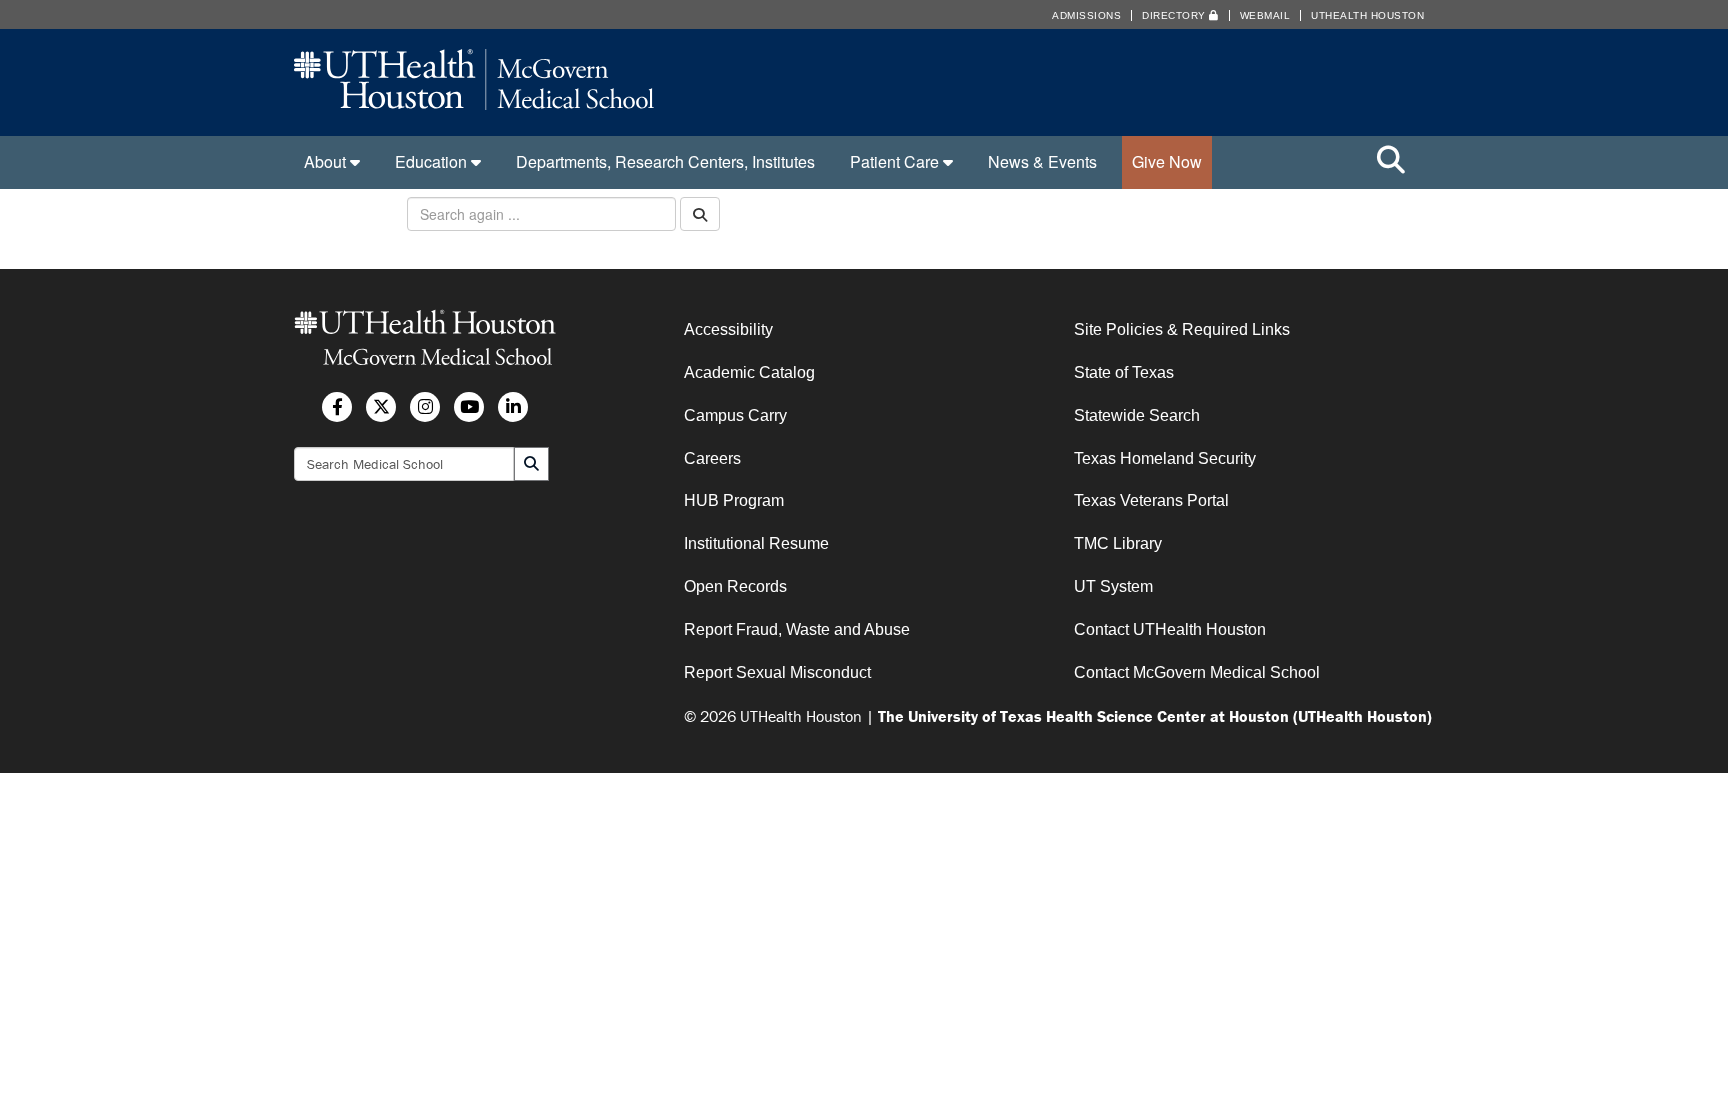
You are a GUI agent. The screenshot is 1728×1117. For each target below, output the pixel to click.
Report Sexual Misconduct (777, 672)
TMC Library (1118, 543)
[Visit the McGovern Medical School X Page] (381, 407)
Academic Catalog (749, 372)
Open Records (735, 586)
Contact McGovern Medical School (1197, 672)
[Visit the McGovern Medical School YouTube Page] (469, 407)
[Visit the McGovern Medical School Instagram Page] (425, 407)
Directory (1175, 15)
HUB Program (734, 500)
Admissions (1086, 15)
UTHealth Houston (1367, 15)
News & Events (1042, 162)
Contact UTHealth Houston (1170, 629)
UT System (1113, 586)
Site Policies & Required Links (1182, 329)
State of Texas (1124, 372)
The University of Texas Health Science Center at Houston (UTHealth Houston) (1155, 716)
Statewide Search (1137, 415)
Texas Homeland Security (1165, 458)
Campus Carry (735, 415)
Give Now (1167, 162)
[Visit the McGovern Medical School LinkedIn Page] (513, 407)
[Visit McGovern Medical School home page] (474, 103)
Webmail (1265, 15)
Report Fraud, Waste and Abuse (797, 629)
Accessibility (728, 329)
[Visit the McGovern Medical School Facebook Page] (337, 407)
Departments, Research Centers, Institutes (665, 162)
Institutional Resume (756, 543)
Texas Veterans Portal (1151, 500)
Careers (712, 458)
